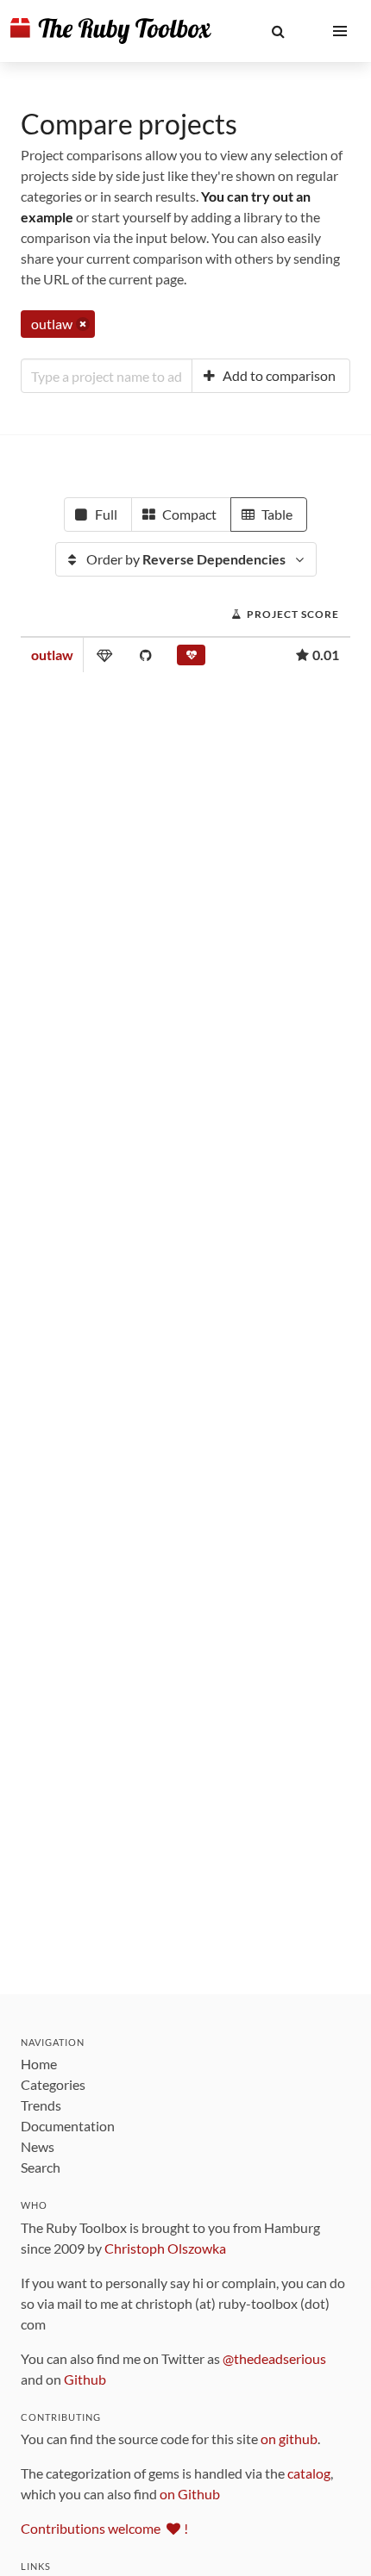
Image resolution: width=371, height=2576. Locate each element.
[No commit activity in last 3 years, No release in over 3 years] (191, 658)
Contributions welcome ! (104, 2528)
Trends (41, 2105)
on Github (190, 2494)
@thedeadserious (274, 2358)
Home (39, 2064)
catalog (309, 2473)
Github (85, 2379)
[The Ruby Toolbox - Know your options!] (111, 31)
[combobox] (107, 376)
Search (41, 2167)
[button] (278, 31)
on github (289, 2439)
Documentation (68, 2126)
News (38, 2146)
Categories (53, 2084)
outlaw (52, 655)
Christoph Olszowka (165, 2248)
